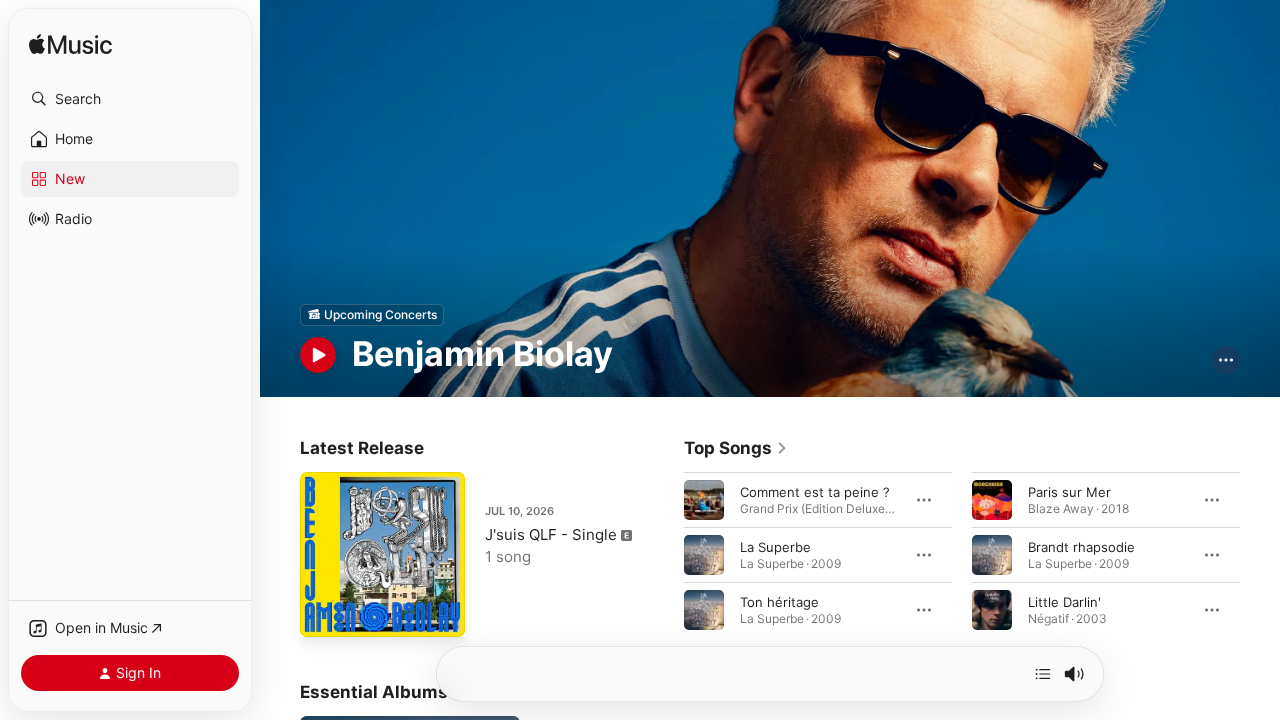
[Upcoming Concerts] (372, 315)
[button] (130, 99)
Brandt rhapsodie (1081, 546)
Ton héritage (779, 601)
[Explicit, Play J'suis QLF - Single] (325, 612)
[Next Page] (1260, 554)
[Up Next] (1043, 674)
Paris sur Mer (1069, 491)
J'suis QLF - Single (551, 534)
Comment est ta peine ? (815, 491)
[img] (70, 45)
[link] (736, 448)
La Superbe (775, 546)
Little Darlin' (1064, 601)
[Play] (318, 355)
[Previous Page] (664, 554)
